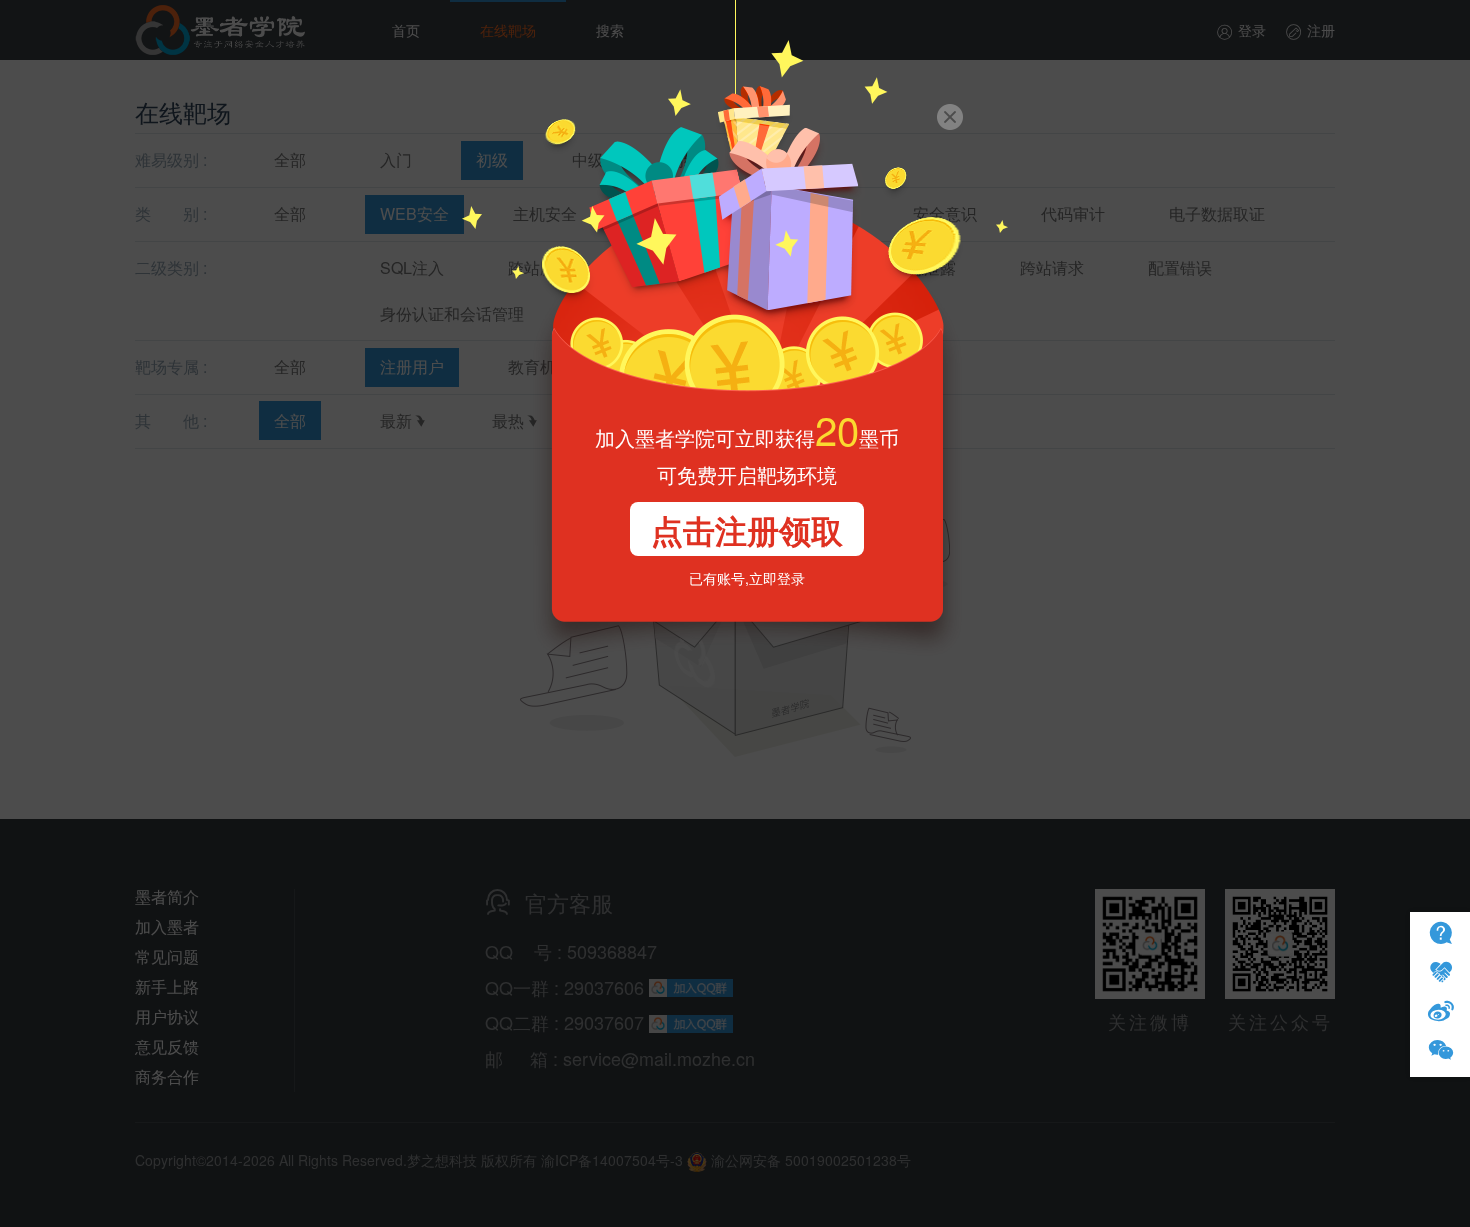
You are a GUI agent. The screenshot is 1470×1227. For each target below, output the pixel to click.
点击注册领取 (747, 530)
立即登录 (777, 578)
